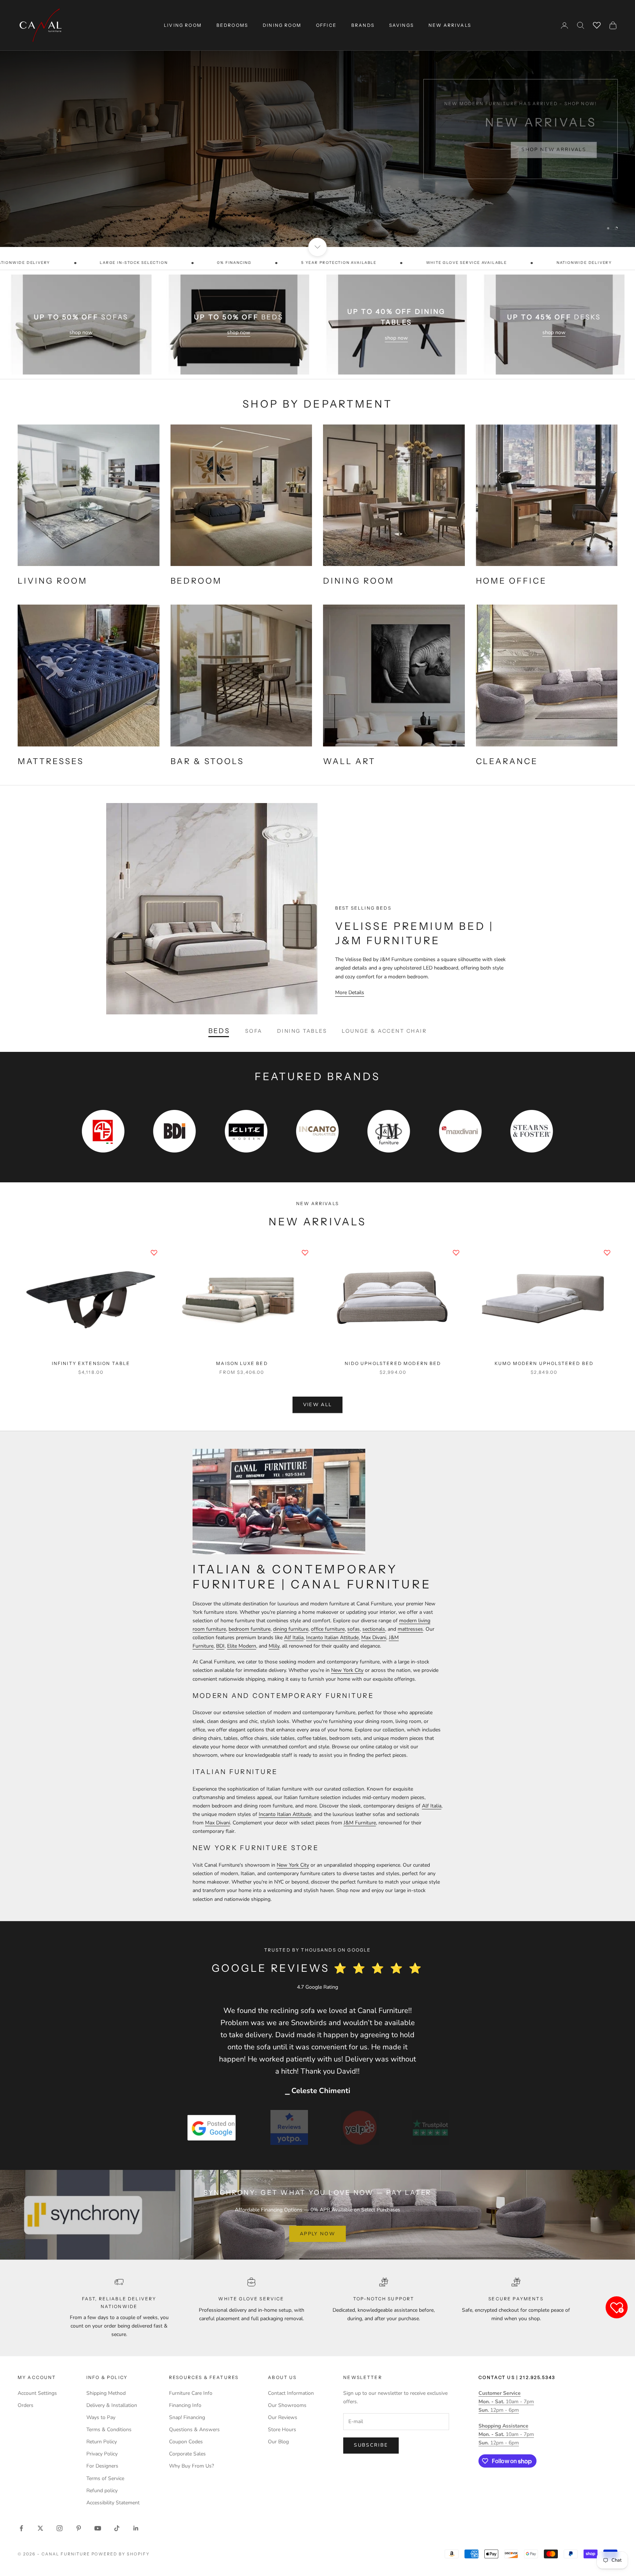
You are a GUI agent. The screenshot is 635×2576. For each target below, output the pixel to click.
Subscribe (371, 2445)
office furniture (328, 1629)
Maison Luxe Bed (242, 1363)
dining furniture (291, 1629)
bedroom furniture (250, 1629)
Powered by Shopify (121, 2554)
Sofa (254, 1031)
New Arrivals (450, 25)
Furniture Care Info (191, 2393)
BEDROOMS (232, 25)
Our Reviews (283, 2417)
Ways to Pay (101, 2417)
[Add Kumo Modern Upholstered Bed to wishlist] (607, 1253)
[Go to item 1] (212, 2127)
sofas (354, 1629)
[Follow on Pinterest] (79, 2528)
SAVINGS (401, 25)
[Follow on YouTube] (98, 2528)
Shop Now (569, 148)
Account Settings (37, 2393)
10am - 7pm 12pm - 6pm (506, 2402)
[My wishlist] (597, 24)
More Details (350, 993)
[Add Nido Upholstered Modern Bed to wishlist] (456, 1253)
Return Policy (102, 2442)
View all (318, 1405)
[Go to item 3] (360, 2127)
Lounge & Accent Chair (384, 1031)
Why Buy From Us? (191, 2466)
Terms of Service (105, 2478)
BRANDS (363, 25)
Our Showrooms (287, 2405)
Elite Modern (242, 1646)
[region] (317, 123)
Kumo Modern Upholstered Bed (544, 1363)
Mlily (274, 1646)
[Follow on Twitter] (40, 2528)
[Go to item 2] (289, 2127)
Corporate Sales (187, 2454)
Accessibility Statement (113, 2503)
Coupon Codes (186, 2442)
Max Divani (374, 1638)
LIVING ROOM (183, 25)
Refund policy (102, 2491)
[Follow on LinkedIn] (136, 2528)
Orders (26, 2405)
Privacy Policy (102, 2454)
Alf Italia (294, 1638)
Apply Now (317, 2234)
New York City (347, 1670)
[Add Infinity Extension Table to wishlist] (154, 1253)
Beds (219, 1031)
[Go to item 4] (430, 2127)
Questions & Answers (194, 2430)
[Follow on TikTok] (117, 2528)
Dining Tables (302, 1031)
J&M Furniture (360, 1823)
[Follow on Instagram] (60, 2528)
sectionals (374, 1629)
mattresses (410, 1629)
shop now (81, 332)
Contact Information (291, 2393)
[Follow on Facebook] (21, 2528)
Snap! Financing (187, 2417)
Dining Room (282, 25)
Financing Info (185, 2405)
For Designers (102, 2466)
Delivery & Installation (112, 2405)
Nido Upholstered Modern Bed (393, 1363)
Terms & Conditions (109, 2430)
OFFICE (326, 25)
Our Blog (278, 2442)
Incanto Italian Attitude (332, 1638)
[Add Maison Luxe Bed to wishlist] (305, 1253)
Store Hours (282, 2430)
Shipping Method (106, 2393)
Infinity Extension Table (91, 1363)
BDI (220, 1646)
